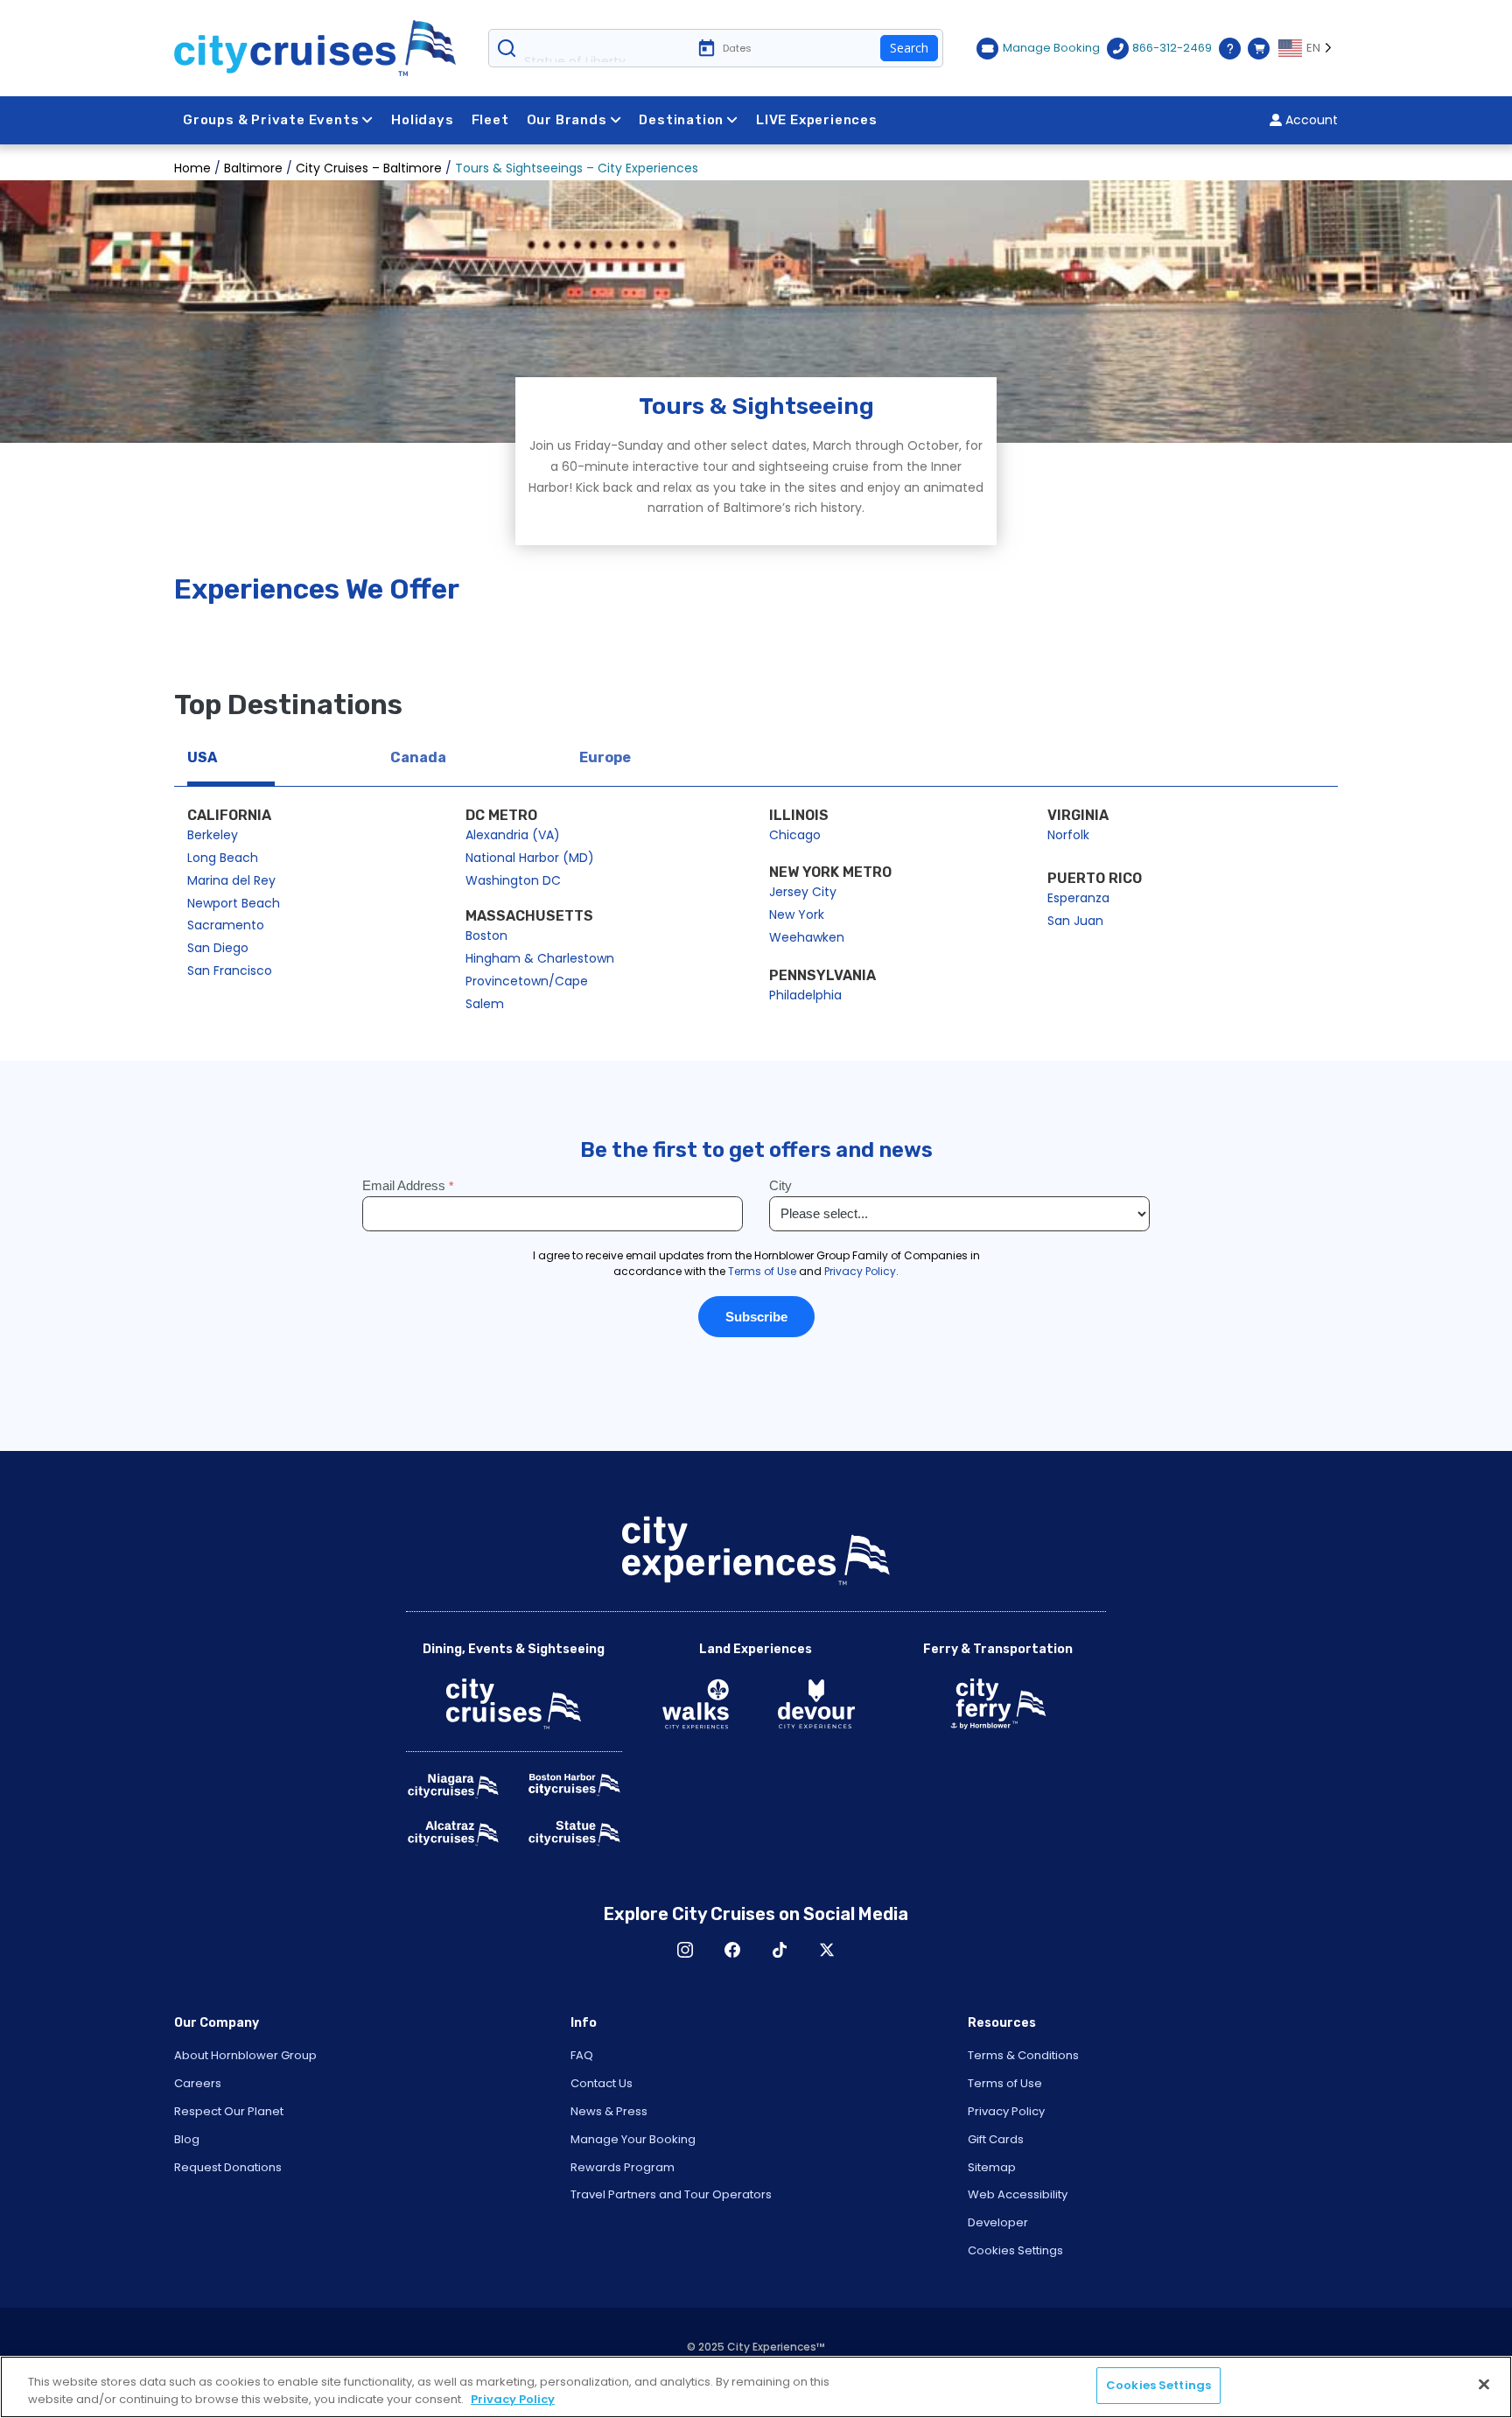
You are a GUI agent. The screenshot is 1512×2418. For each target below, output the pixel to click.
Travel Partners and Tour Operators (671, 2194)
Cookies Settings (1015, 2250)
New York (797, 915)
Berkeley (213, 835)
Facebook (732, 1950)
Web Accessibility (1018, 2194)
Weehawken (807, 937)
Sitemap (992, 2167)
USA (202, 757)
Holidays (422, 120)
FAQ (582, 2055)
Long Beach (223, 858)
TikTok (780, 1950)
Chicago (795, 835)
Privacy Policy (1006, 2111)
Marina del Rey (231, 880)
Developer (998, 2222)
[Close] (1484, 2384)
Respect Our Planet (229, 2111)
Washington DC (513, 880)
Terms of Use (1005, 2083)
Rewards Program (623, 2167)
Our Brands (567, 120)
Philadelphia (805, 995)
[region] (756, 2387)
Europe (605, 757)
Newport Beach (234, 903)
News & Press (609, 2111)
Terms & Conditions (1023, 2055)
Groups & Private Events (271, 120)
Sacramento (226, 925)
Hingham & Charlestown (540, 958)
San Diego (218, 948)
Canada (418, 757)
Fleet (490, 120)
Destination (681, 120)
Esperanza (1078, 898)
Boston (486, 936)
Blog (187, 2139)
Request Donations (228, 2167)
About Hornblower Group (245, 2055)
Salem (485, 1004)
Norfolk (1068, 835)
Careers (198, 2083)
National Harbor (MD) (530, 858)
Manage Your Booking (633, 2139)
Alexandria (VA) (513, 835)
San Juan (1075, 921)
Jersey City (803, 892)
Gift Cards (996, 2139)
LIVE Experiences (817, 120)
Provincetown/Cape (527, 981)
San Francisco (230, 971)
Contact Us (602, 2083)
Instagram (685, 1950)
